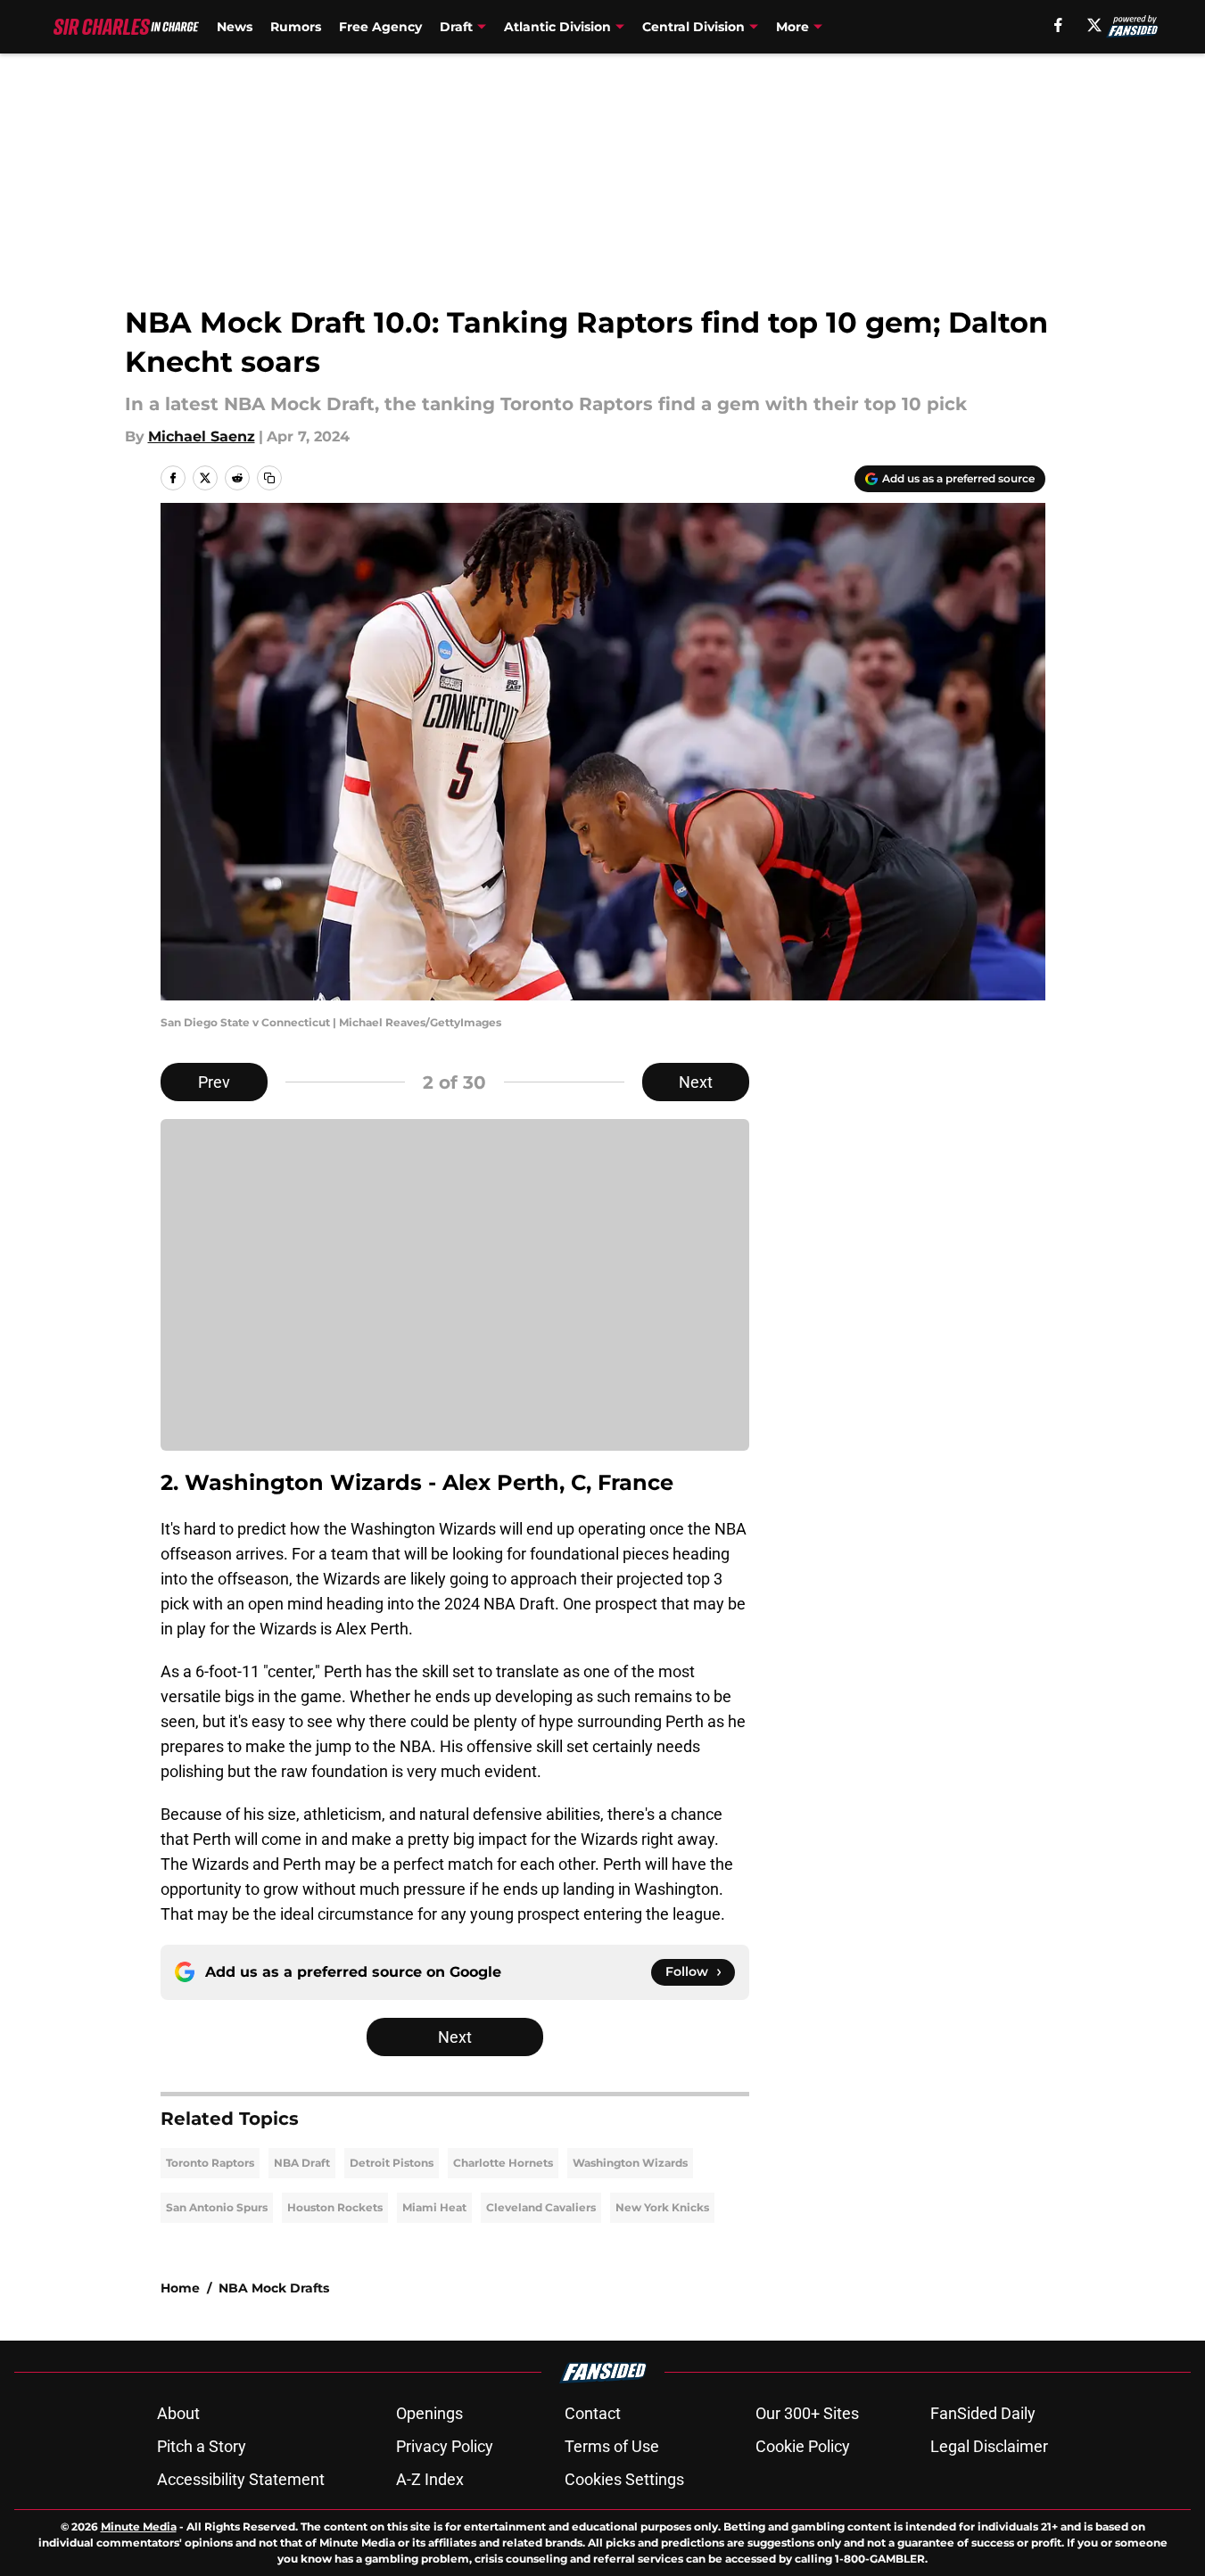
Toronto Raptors (210, 2163)
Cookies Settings (624, 2479)
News (235, 27)
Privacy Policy (445, 2446)
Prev (214, 1082)
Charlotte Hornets (503, 2163)
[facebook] (1058, 25)
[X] (1094, 25)
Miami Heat (434, 2207)
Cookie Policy (803, 2446)
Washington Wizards (630, 2163)
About (178, 2413)
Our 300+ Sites (807, 2413)
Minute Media (139, 2527)
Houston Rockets (335, 2207)
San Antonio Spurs (217, 2207)
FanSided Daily (983, 2413)
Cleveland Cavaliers (541, 2207)
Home (180, 2288)
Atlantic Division (557, 27)
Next (696, 1082)
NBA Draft (302, 2163)
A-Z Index (430, 2479)
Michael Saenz (202, 436)
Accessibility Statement (241, 2479)
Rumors (296, 27)
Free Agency (380, 27)
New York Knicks (662, 2207)
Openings (429, 2413)
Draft (456, 27)
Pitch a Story (202, 2446)
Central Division (693, 27)
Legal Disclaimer (989, 2446)
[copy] (269, 478)
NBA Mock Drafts (274, 2288)
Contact (593, 2413)
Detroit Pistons (392, 2163)
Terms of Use (612, 2446)
